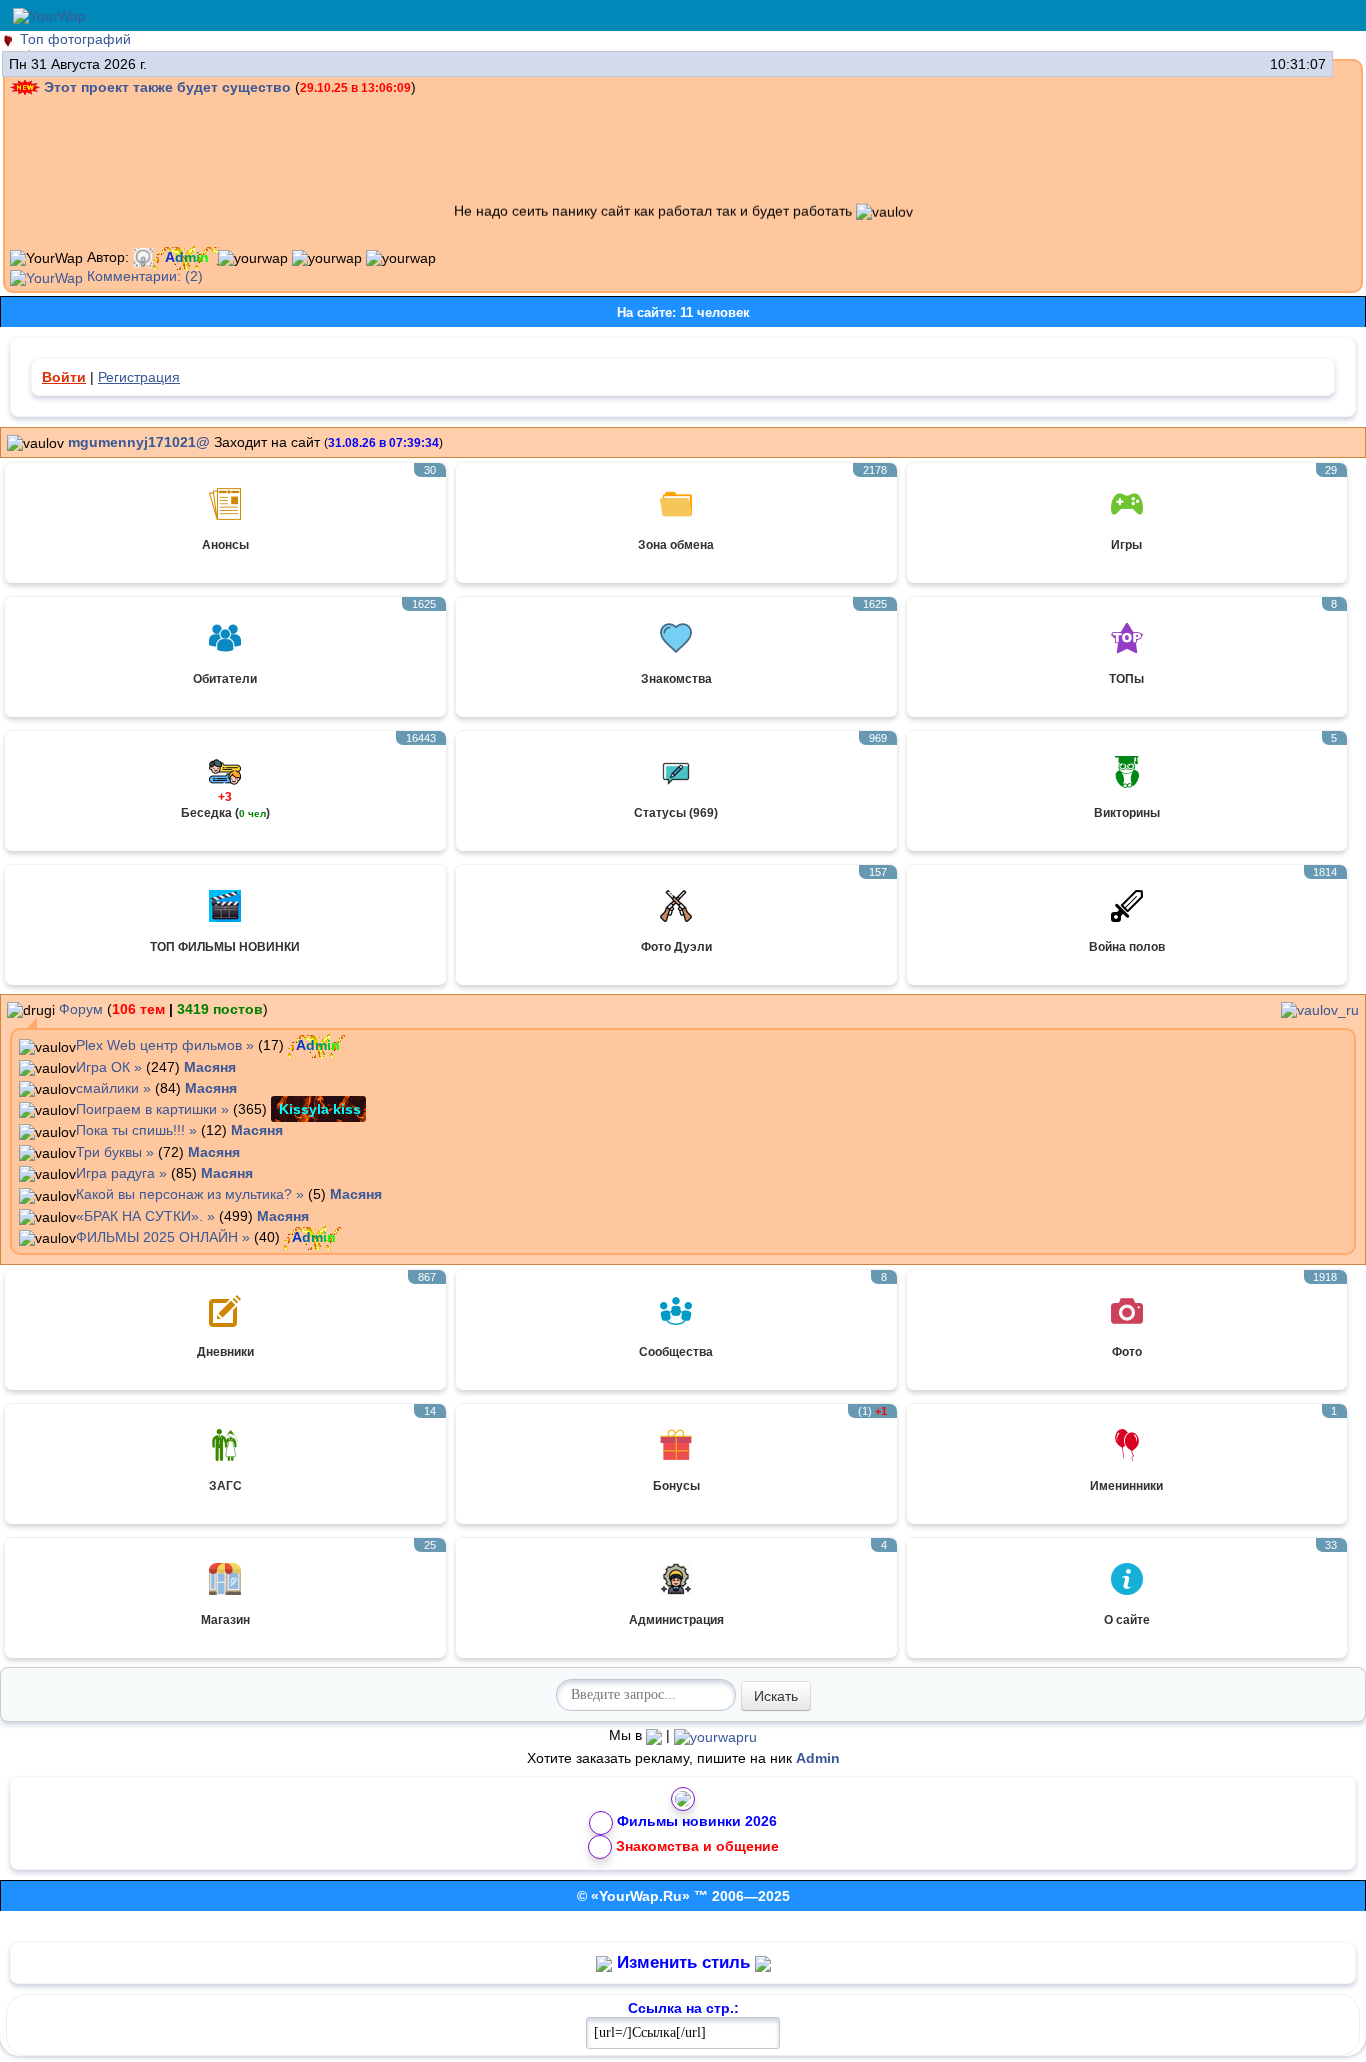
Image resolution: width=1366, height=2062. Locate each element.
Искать (776, 1696)
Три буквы (109, 1152)
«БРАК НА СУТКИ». (139, 1216)
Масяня (210, 1067)
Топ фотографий (75, 39)
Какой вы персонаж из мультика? (184, 1194)
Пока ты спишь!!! (130, 1130)
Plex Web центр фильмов (159, 1045)
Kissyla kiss (320, 1109)
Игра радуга (115, 1173)
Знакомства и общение (697, 1845)
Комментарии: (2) (143, 276)
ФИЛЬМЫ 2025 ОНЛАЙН (157, 1237)
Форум (81, 1009)
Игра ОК (103, 1067)
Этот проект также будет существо (167, 87)
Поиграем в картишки (146, 1109)
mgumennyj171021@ (139, 442)
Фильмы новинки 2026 (697, 1821)
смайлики (107, 1088)
